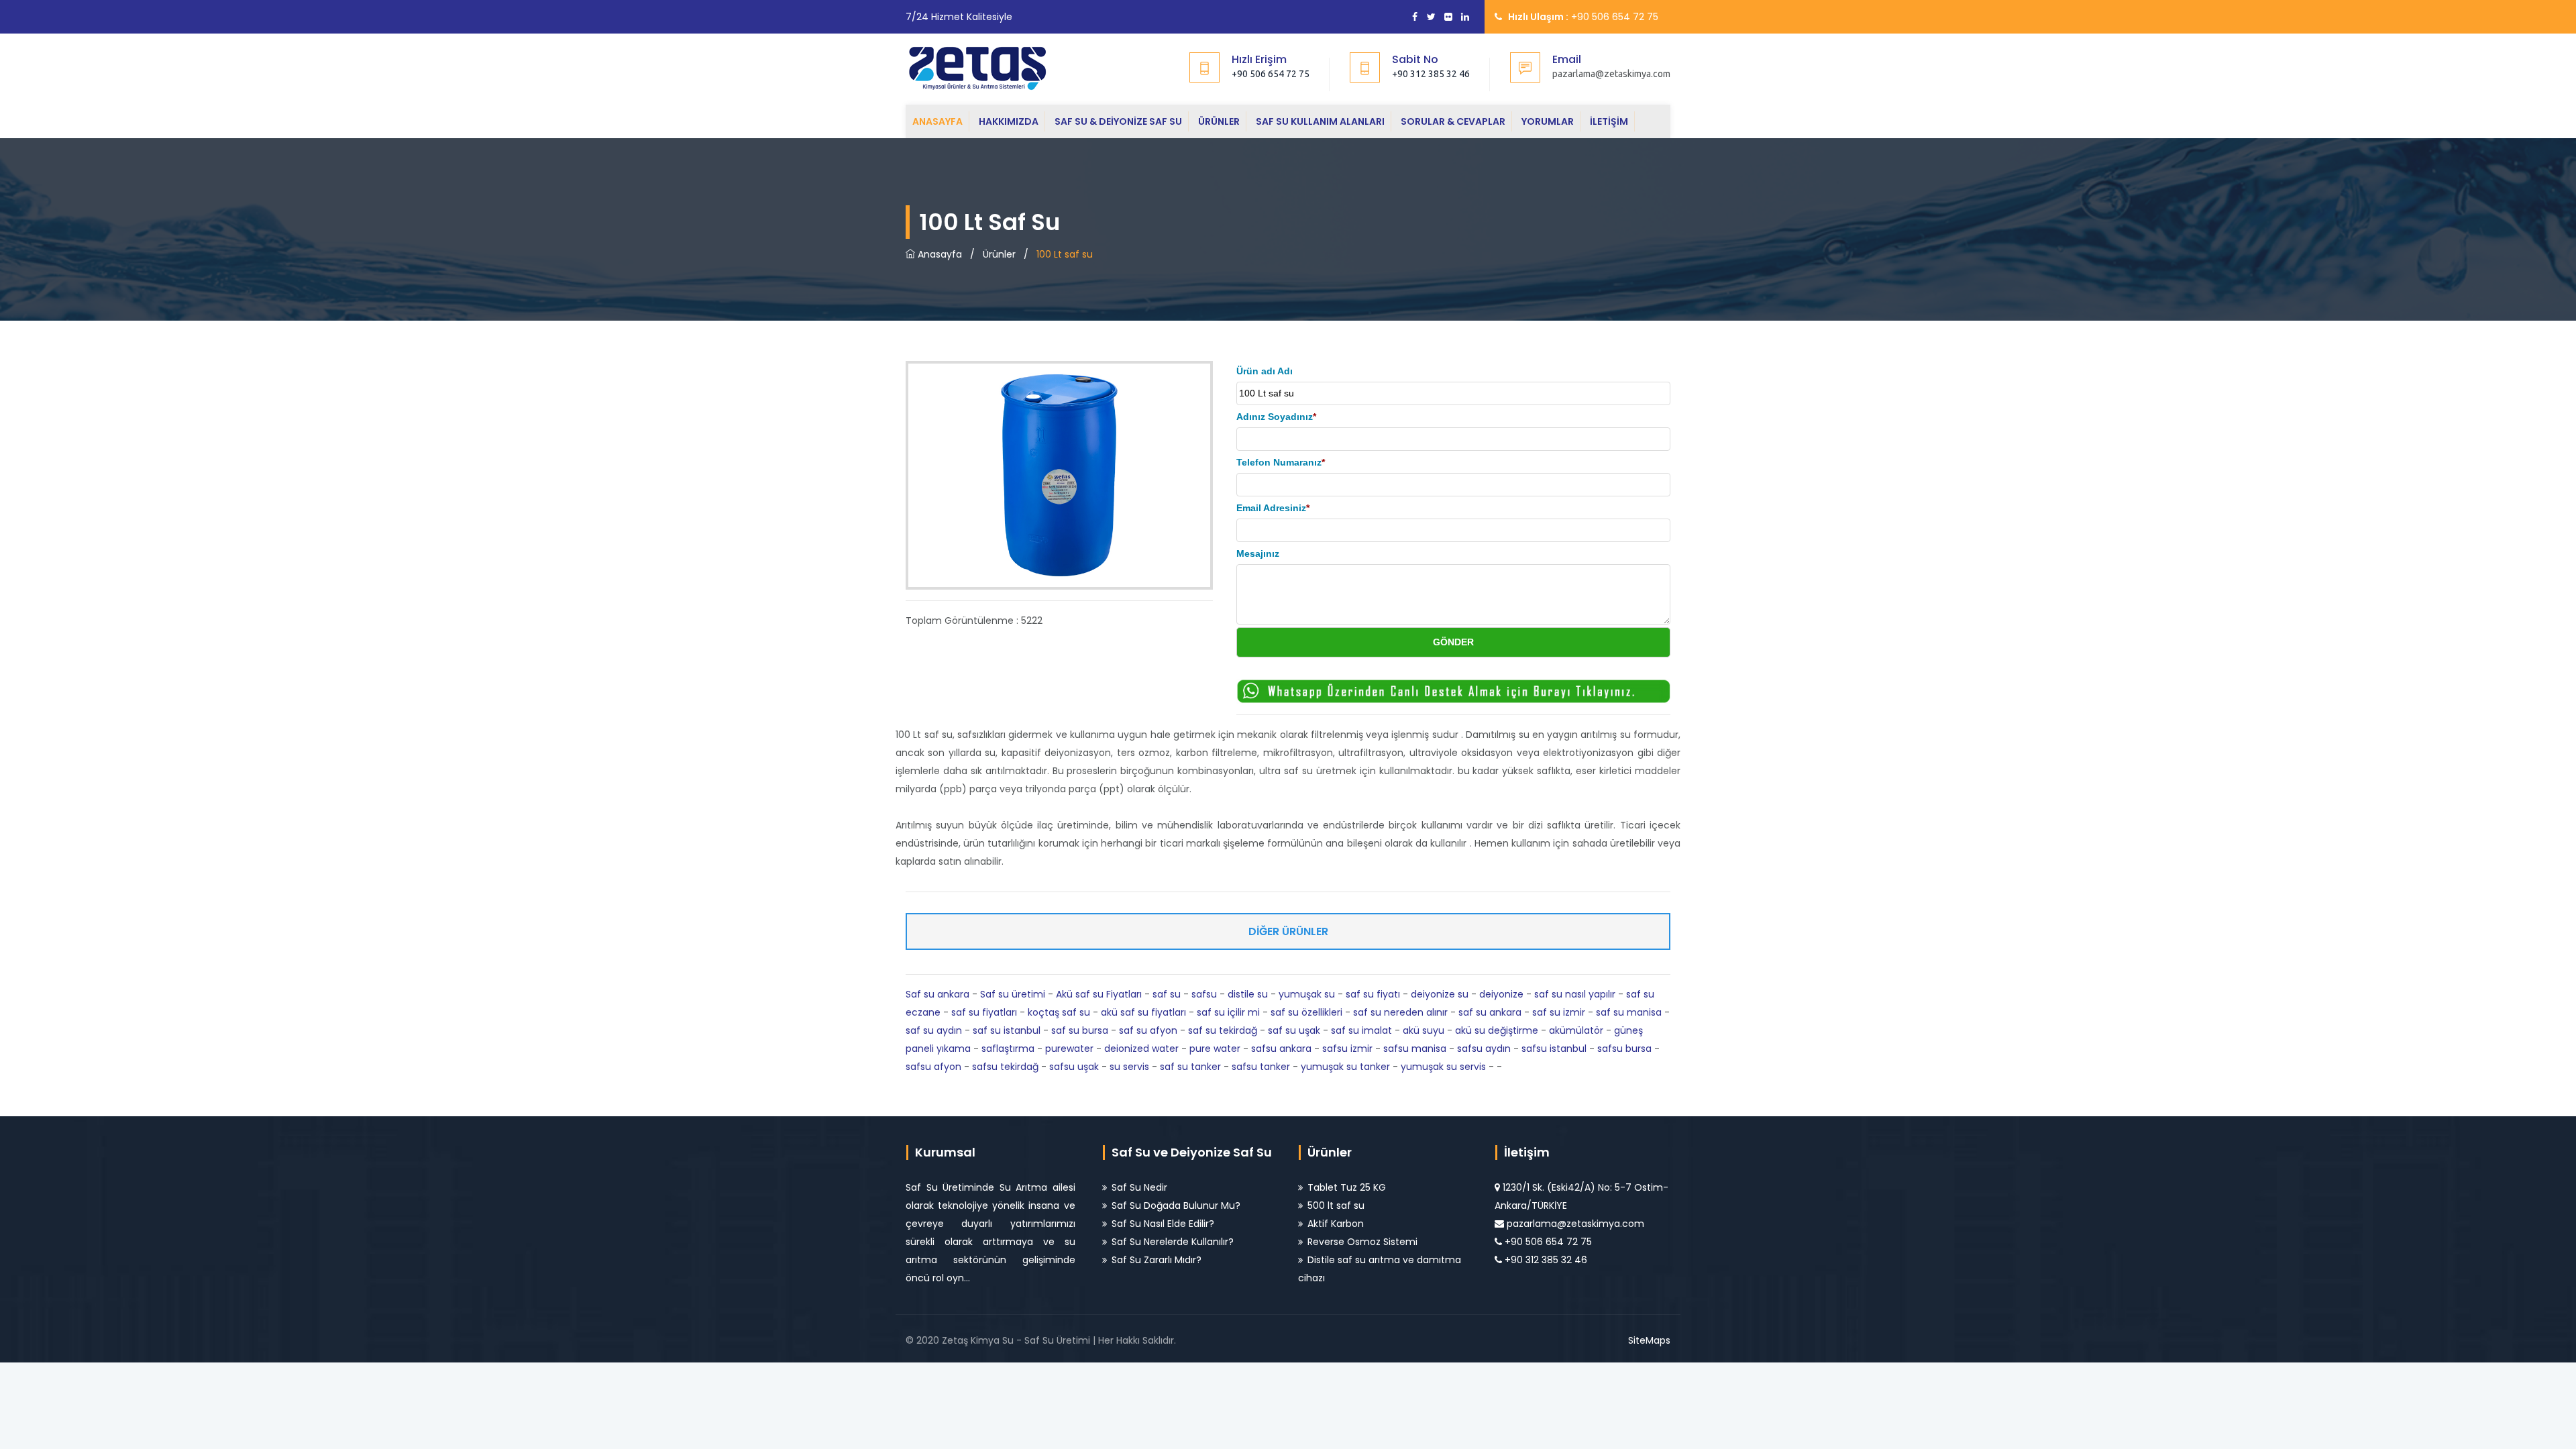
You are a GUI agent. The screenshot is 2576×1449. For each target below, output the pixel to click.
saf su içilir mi (1228, 1012)
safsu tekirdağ (1005, 1067)
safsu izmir (1347, 1049)
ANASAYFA (937, 121)
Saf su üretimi (1013, 994)
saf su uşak (1294, 1030)
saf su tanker (1190, 1067)
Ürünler (999, 254)
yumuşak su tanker (1345, 1067)
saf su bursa (1080, 1030)
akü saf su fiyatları (1143, 1012)
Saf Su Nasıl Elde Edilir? (1163, 1224)
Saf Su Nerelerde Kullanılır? (1173, 1242)
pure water (1215, 1049)
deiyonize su (1440, 994)
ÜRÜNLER (1219, 121)
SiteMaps (1649, 1340)
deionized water (1141, 1049)
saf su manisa (1629, 1012)
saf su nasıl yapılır (1575, 994)
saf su (1167, 994)
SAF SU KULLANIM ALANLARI (1320, 121)
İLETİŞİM (1609, 121)
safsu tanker (1261, 1067)
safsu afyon (933, 1067)
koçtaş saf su (1059, 1012)
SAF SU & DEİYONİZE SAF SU (1118, 121)
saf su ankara (1490, 1012)
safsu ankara (1281, 1049)
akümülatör (1576, 1030)
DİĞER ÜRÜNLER (1288, 931)
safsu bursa (1624, 1049)
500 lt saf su (1336, 1205)
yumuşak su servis (1443, 1067)
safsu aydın (1484, 1049)
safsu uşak (1074, 1067)
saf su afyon (1148, 1030)
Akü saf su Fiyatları (1099, 994)
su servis (1129, 1067)
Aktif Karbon (1336, 1224)
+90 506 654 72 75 (1271, 74)
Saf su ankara (937, 994)
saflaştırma (1008, 1049)
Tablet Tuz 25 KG (1347, 1187)
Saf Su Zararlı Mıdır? (1157, 1260)
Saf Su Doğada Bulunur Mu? (1176, 1205)
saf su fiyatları (984, 1012)
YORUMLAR (1548, 121)
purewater (1069, 1049)
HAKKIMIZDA (1009, 121)
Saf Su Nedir (1139, 1187)
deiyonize (1501, 994)
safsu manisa (1415, 1049)
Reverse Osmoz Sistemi (1362, 1242)
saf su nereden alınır (1400, 1012)
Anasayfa (938, 254)
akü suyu (1424, 1030)
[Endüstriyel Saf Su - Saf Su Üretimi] (988, 67)
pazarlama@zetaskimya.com (1575, 1224)
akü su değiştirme (1497, 1030)
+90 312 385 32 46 (1431, 74)
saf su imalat (1361, 1030)
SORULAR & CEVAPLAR (1453, 121)
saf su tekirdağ (1223, 1030)
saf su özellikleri (1306, 1012)
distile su (1248, 994)
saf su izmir (1559, 1012)
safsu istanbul (1554, 1049)
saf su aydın (934, 1030)
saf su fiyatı (1373, 994)
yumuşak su (1307, 994)
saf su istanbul (1007, 1030)
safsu (1204, 994)
